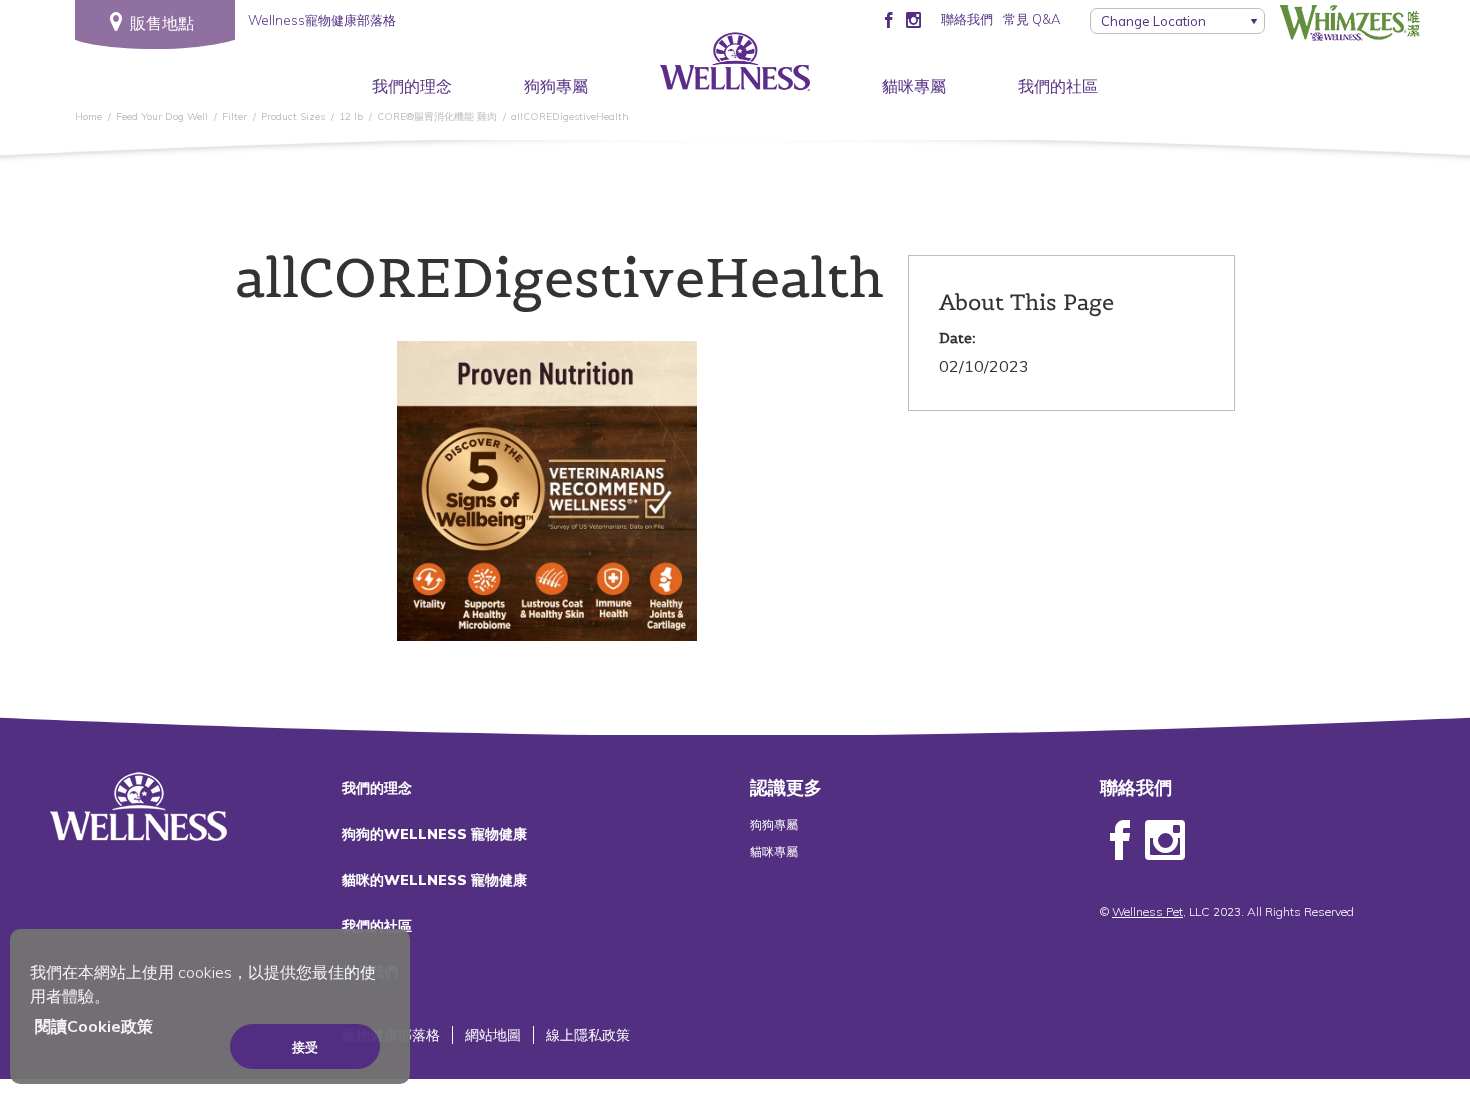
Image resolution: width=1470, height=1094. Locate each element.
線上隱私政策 (588, 1035)
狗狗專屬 (556, 86)
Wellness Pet (1147, 911)
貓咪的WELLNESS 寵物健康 (434, 880)
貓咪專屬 (914, 86)
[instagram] (913, 19)
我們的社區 (1058, 86)
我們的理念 (412, 86)
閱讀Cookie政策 (94, 1026)
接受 (305, 1047)
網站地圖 (493, 1035)
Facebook (1120, 841)
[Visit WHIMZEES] (1350, 23)
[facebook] (888, 19)
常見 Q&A (1031, 19)
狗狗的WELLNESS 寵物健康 (434, 834)
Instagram (1165, 841)
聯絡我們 (967, 19)
